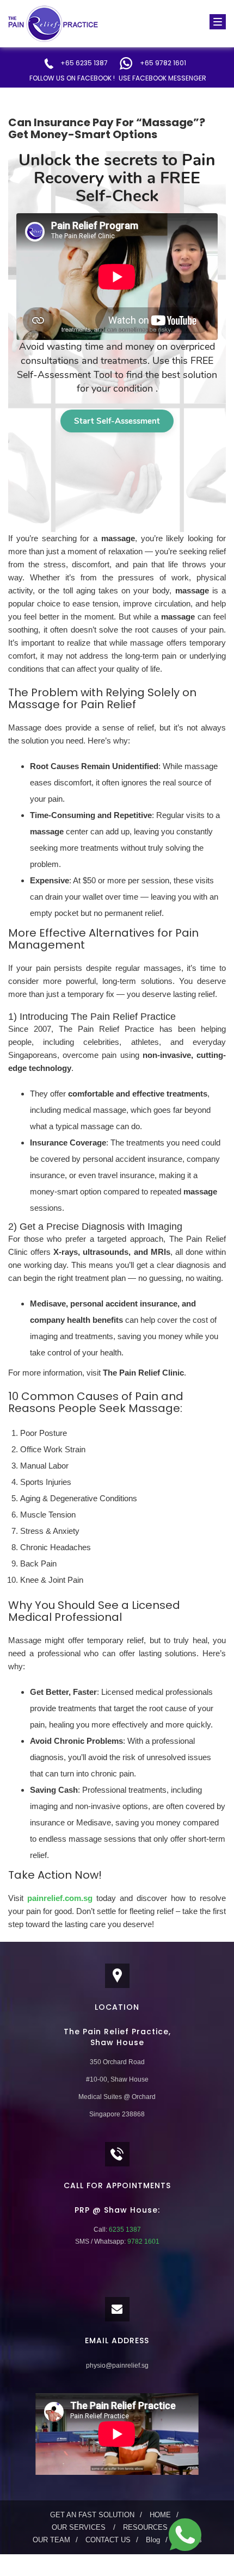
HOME (160, 2515)
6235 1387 (124, 2230)
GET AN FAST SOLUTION (92, 2515)
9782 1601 (143, 2241)
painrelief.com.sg (60, 1898)
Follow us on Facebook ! (72, 78)
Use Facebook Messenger (162, 78)
